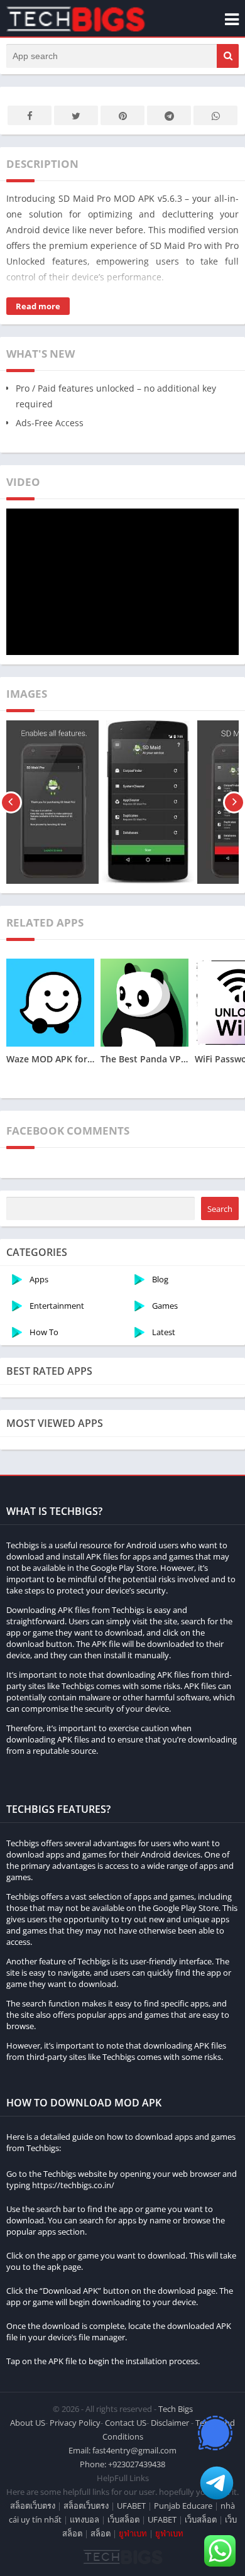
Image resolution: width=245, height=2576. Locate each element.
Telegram (169, 115)
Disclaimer (170, 2423)
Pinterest (122, 115)
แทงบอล (84, 2519)
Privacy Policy (75, 2423)
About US (28, 2423)
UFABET (131, 2506)
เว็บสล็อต (123, 2519)
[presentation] (11, 802)
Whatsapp (215, 115)
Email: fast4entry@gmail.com (122, 2450)
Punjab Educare (183, 2506)
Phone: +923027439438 (122, 2464)
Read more (38, 306)
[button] (228, 56)
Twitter (76, 115)
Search (220, 1209)
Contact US (126, 2423)
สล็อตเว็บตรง (33, 2506)
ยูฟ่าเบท (133, 2533)
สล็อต (101, 2533)
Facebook (30, 115)
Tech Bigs (176, 2409)
